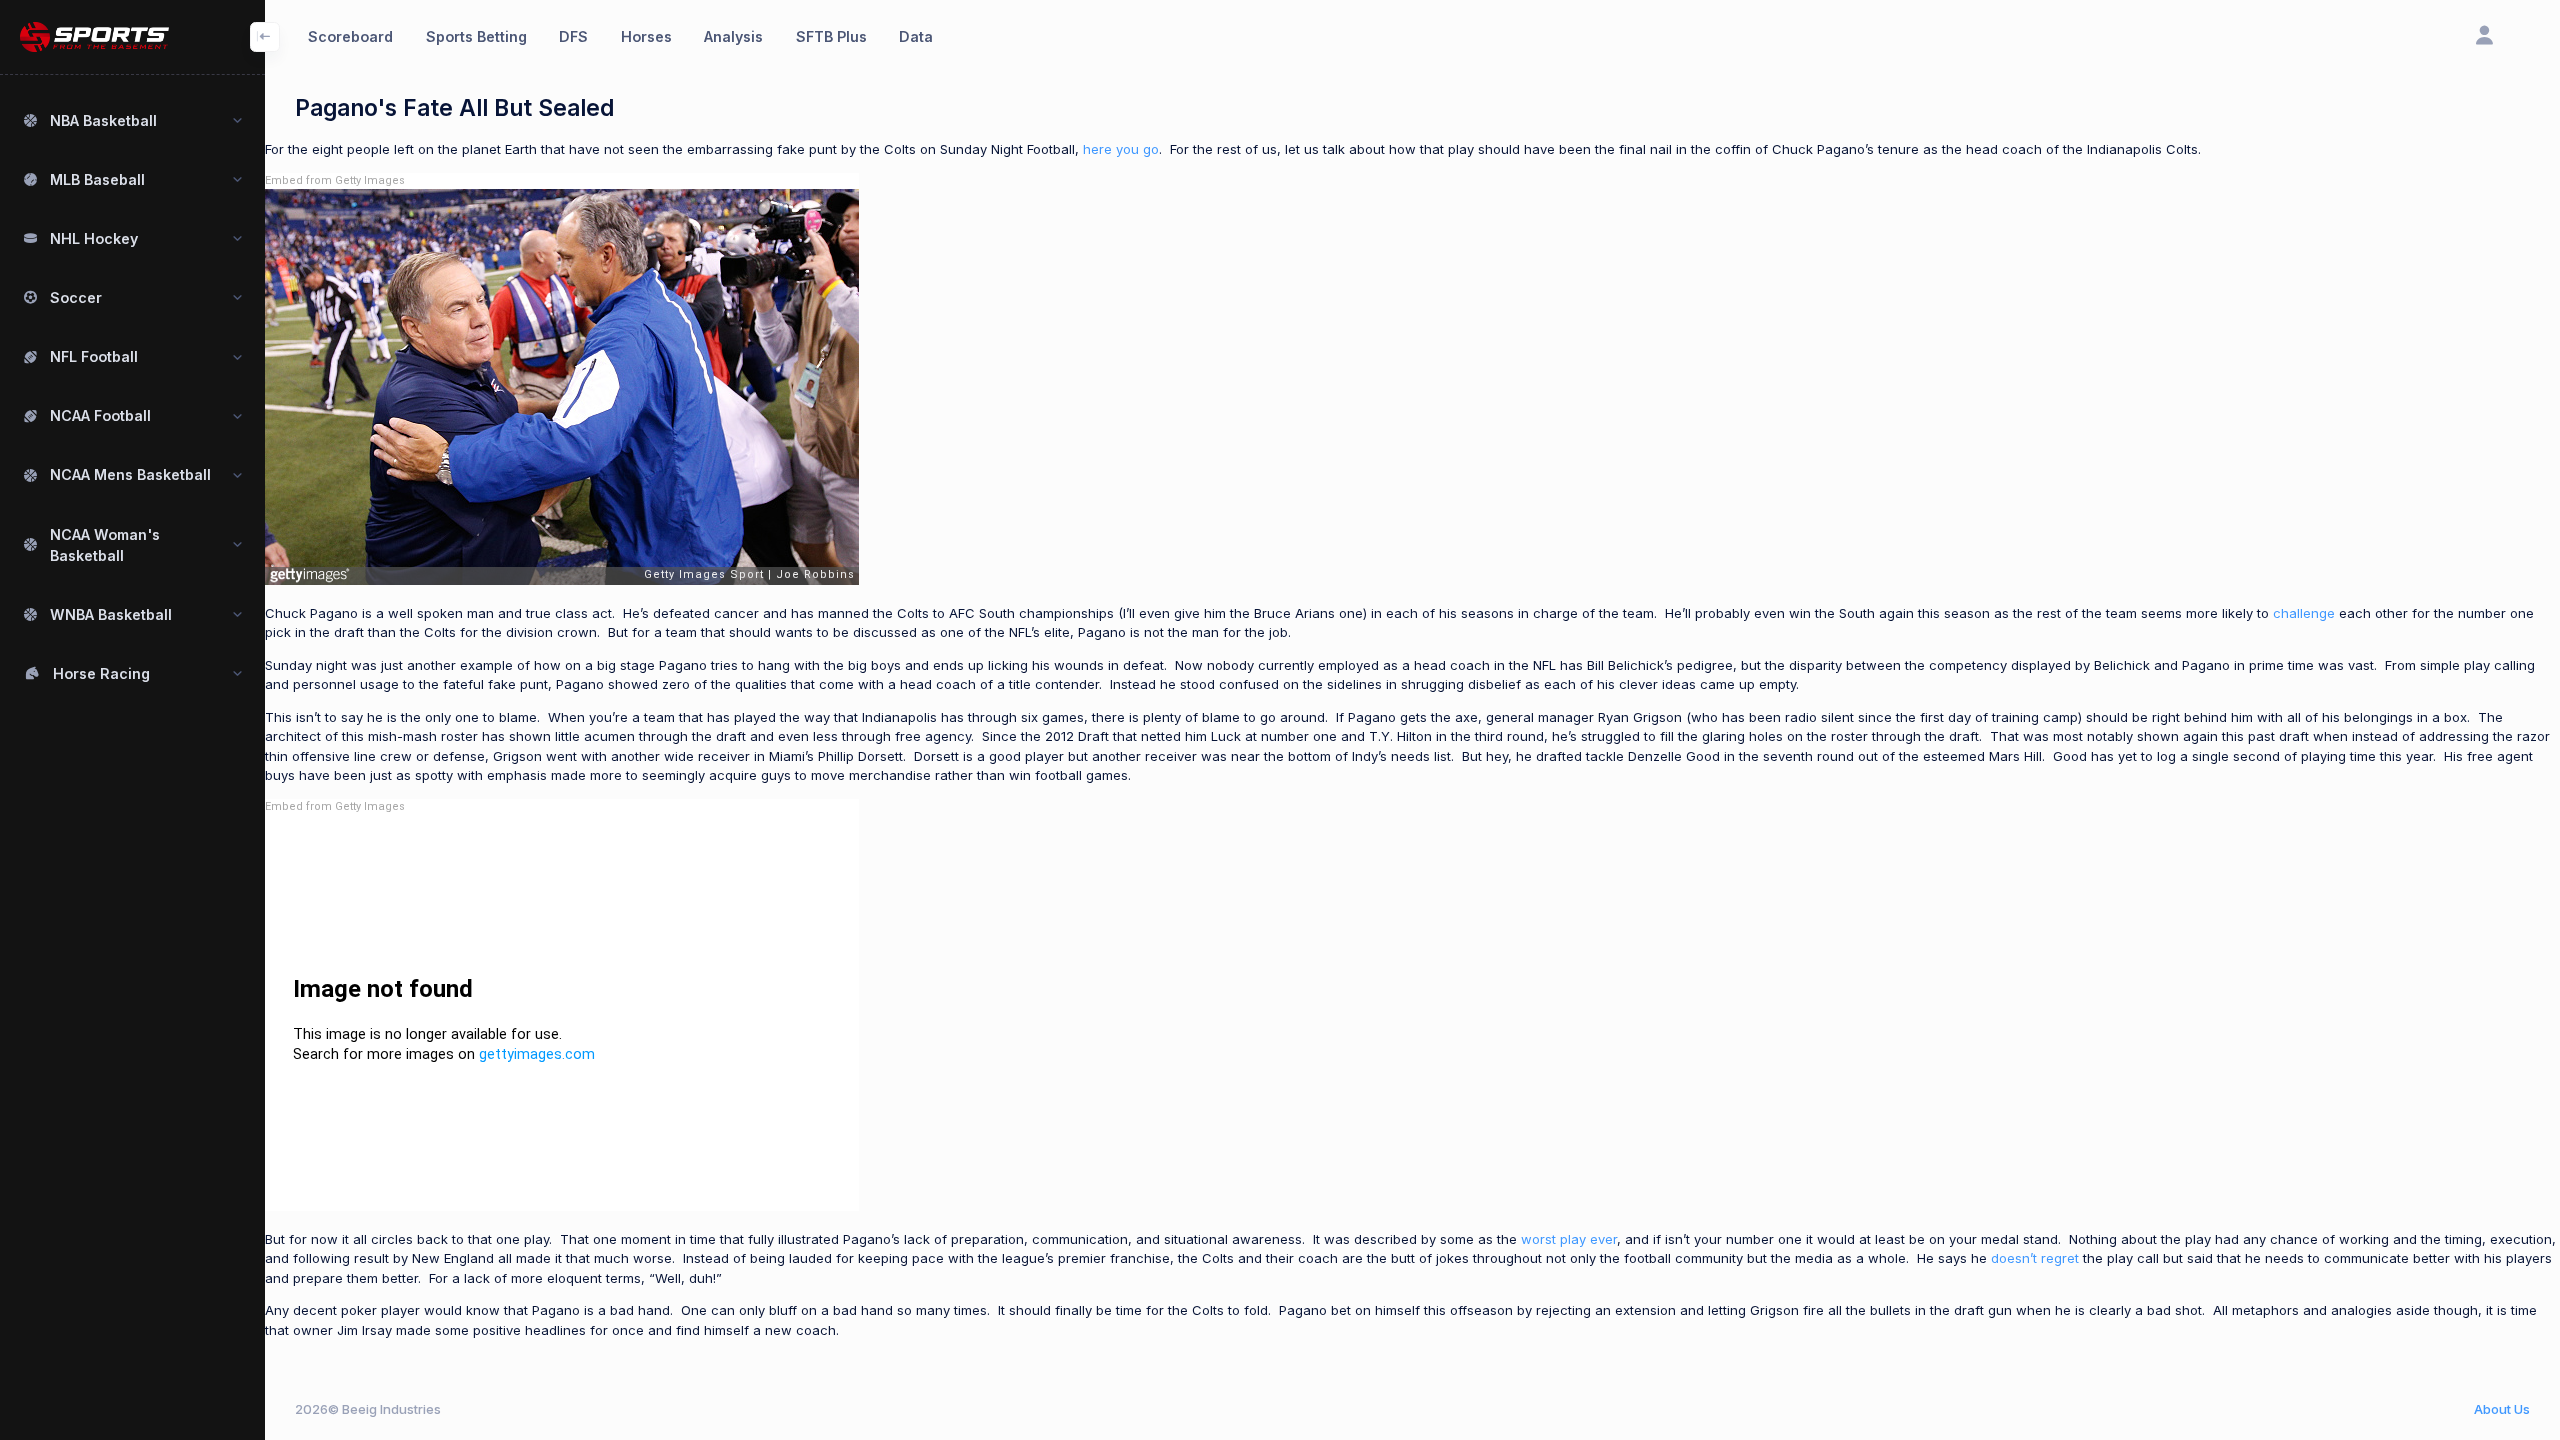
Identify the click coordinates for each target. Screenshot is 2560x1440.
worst (1538, 1239)
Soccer (76, 297)
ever (1603, 1239)
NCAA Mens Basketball (130, 474)
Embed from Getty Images (335, 180)
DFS (573, 36)
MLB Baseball (97, 179)
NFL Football (94, 356)
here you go (1121, 149)
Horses (646, 36)
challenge (2304, 613)
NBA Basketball (103, 120)
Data (916, 36)
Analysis (733, 36)
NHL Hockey (94, 238)
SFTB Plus (831, 36)
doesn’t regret (2035, 1258)
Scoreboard (350, 36)
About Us (2502, 1409)
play (1573, 1239)
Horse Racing (101, 673)
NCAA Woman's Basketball (105, 545)
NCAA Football (100, 415)
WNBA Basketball (111, 614)
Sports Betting (476, 36)
